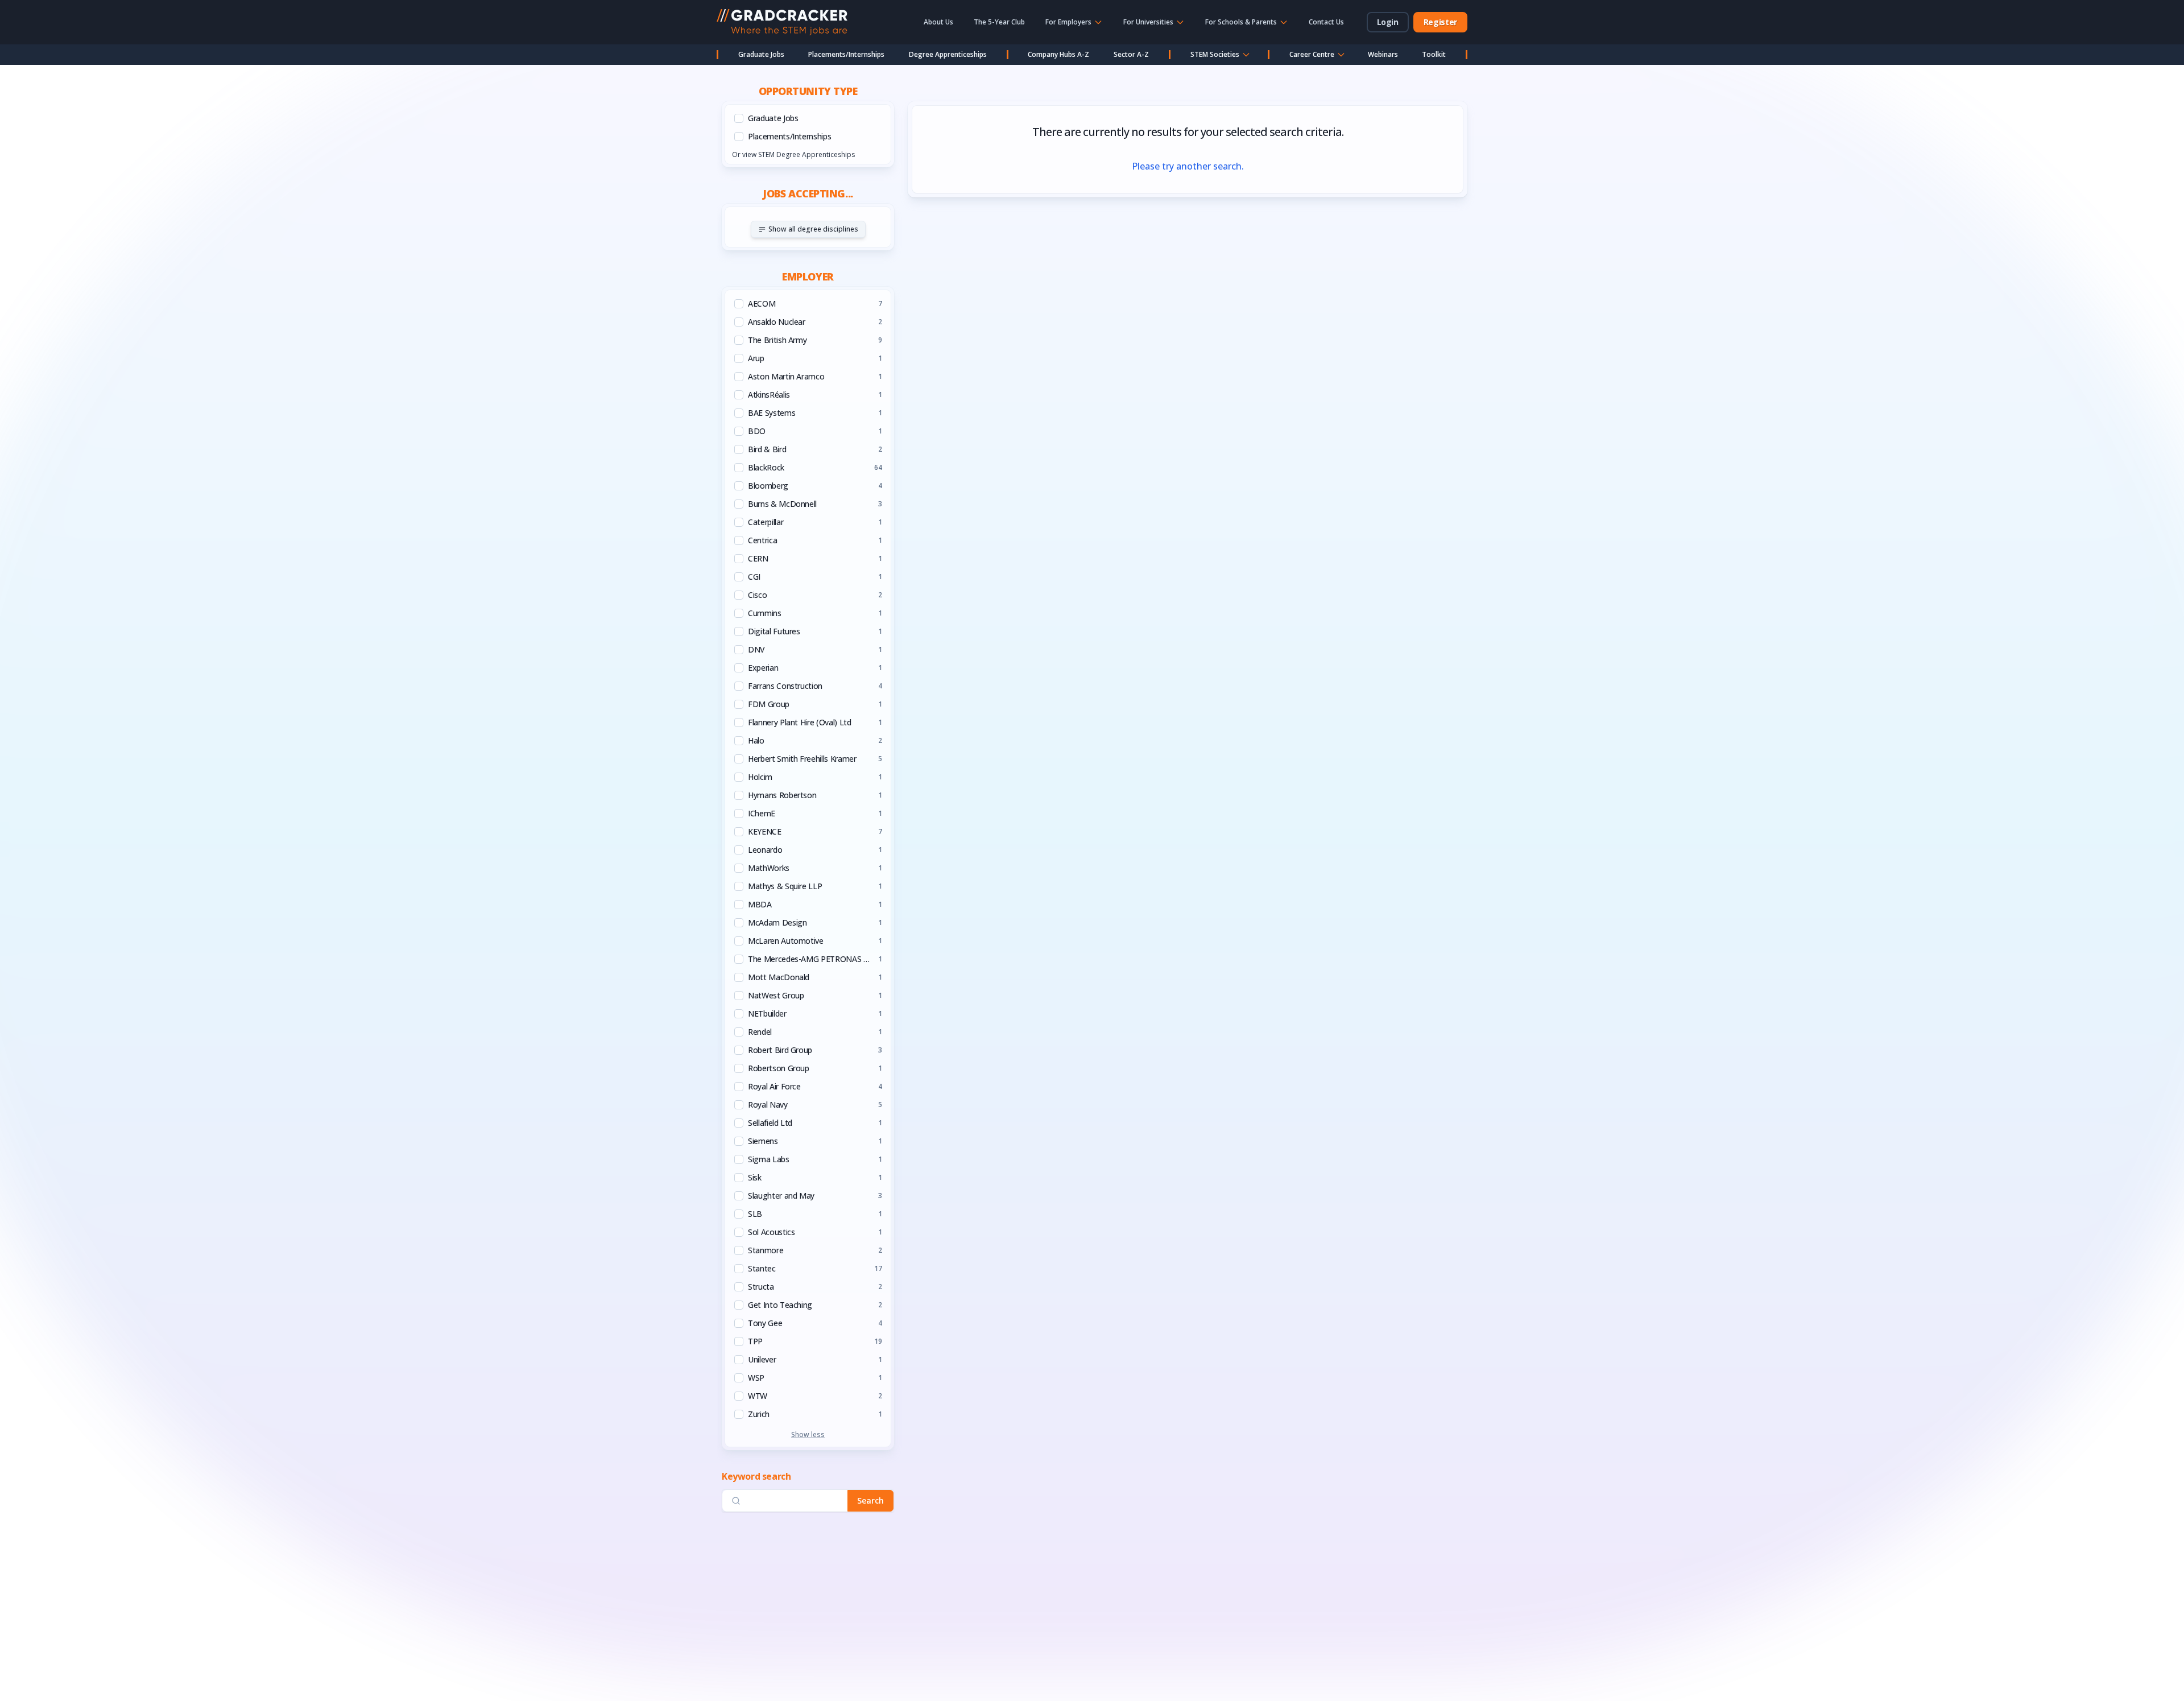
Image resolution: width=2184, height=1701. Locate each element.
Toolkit (1434, 54)
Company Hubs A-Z (1058, 54)
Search (870, 1500)
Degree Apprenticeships (948, 54)
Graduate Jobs (761, 54)
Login (1388, 22)
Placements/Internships (846, 54)
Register (1440, 22)
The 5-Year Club (999, 22)
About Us (938, 22)
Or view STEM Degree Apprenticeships (793, 154)
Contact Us (1326, 22)
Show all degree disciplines (813, 229)
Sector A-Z (1131, 54)
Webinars (1383, 54)
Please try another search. (1188, 166)
